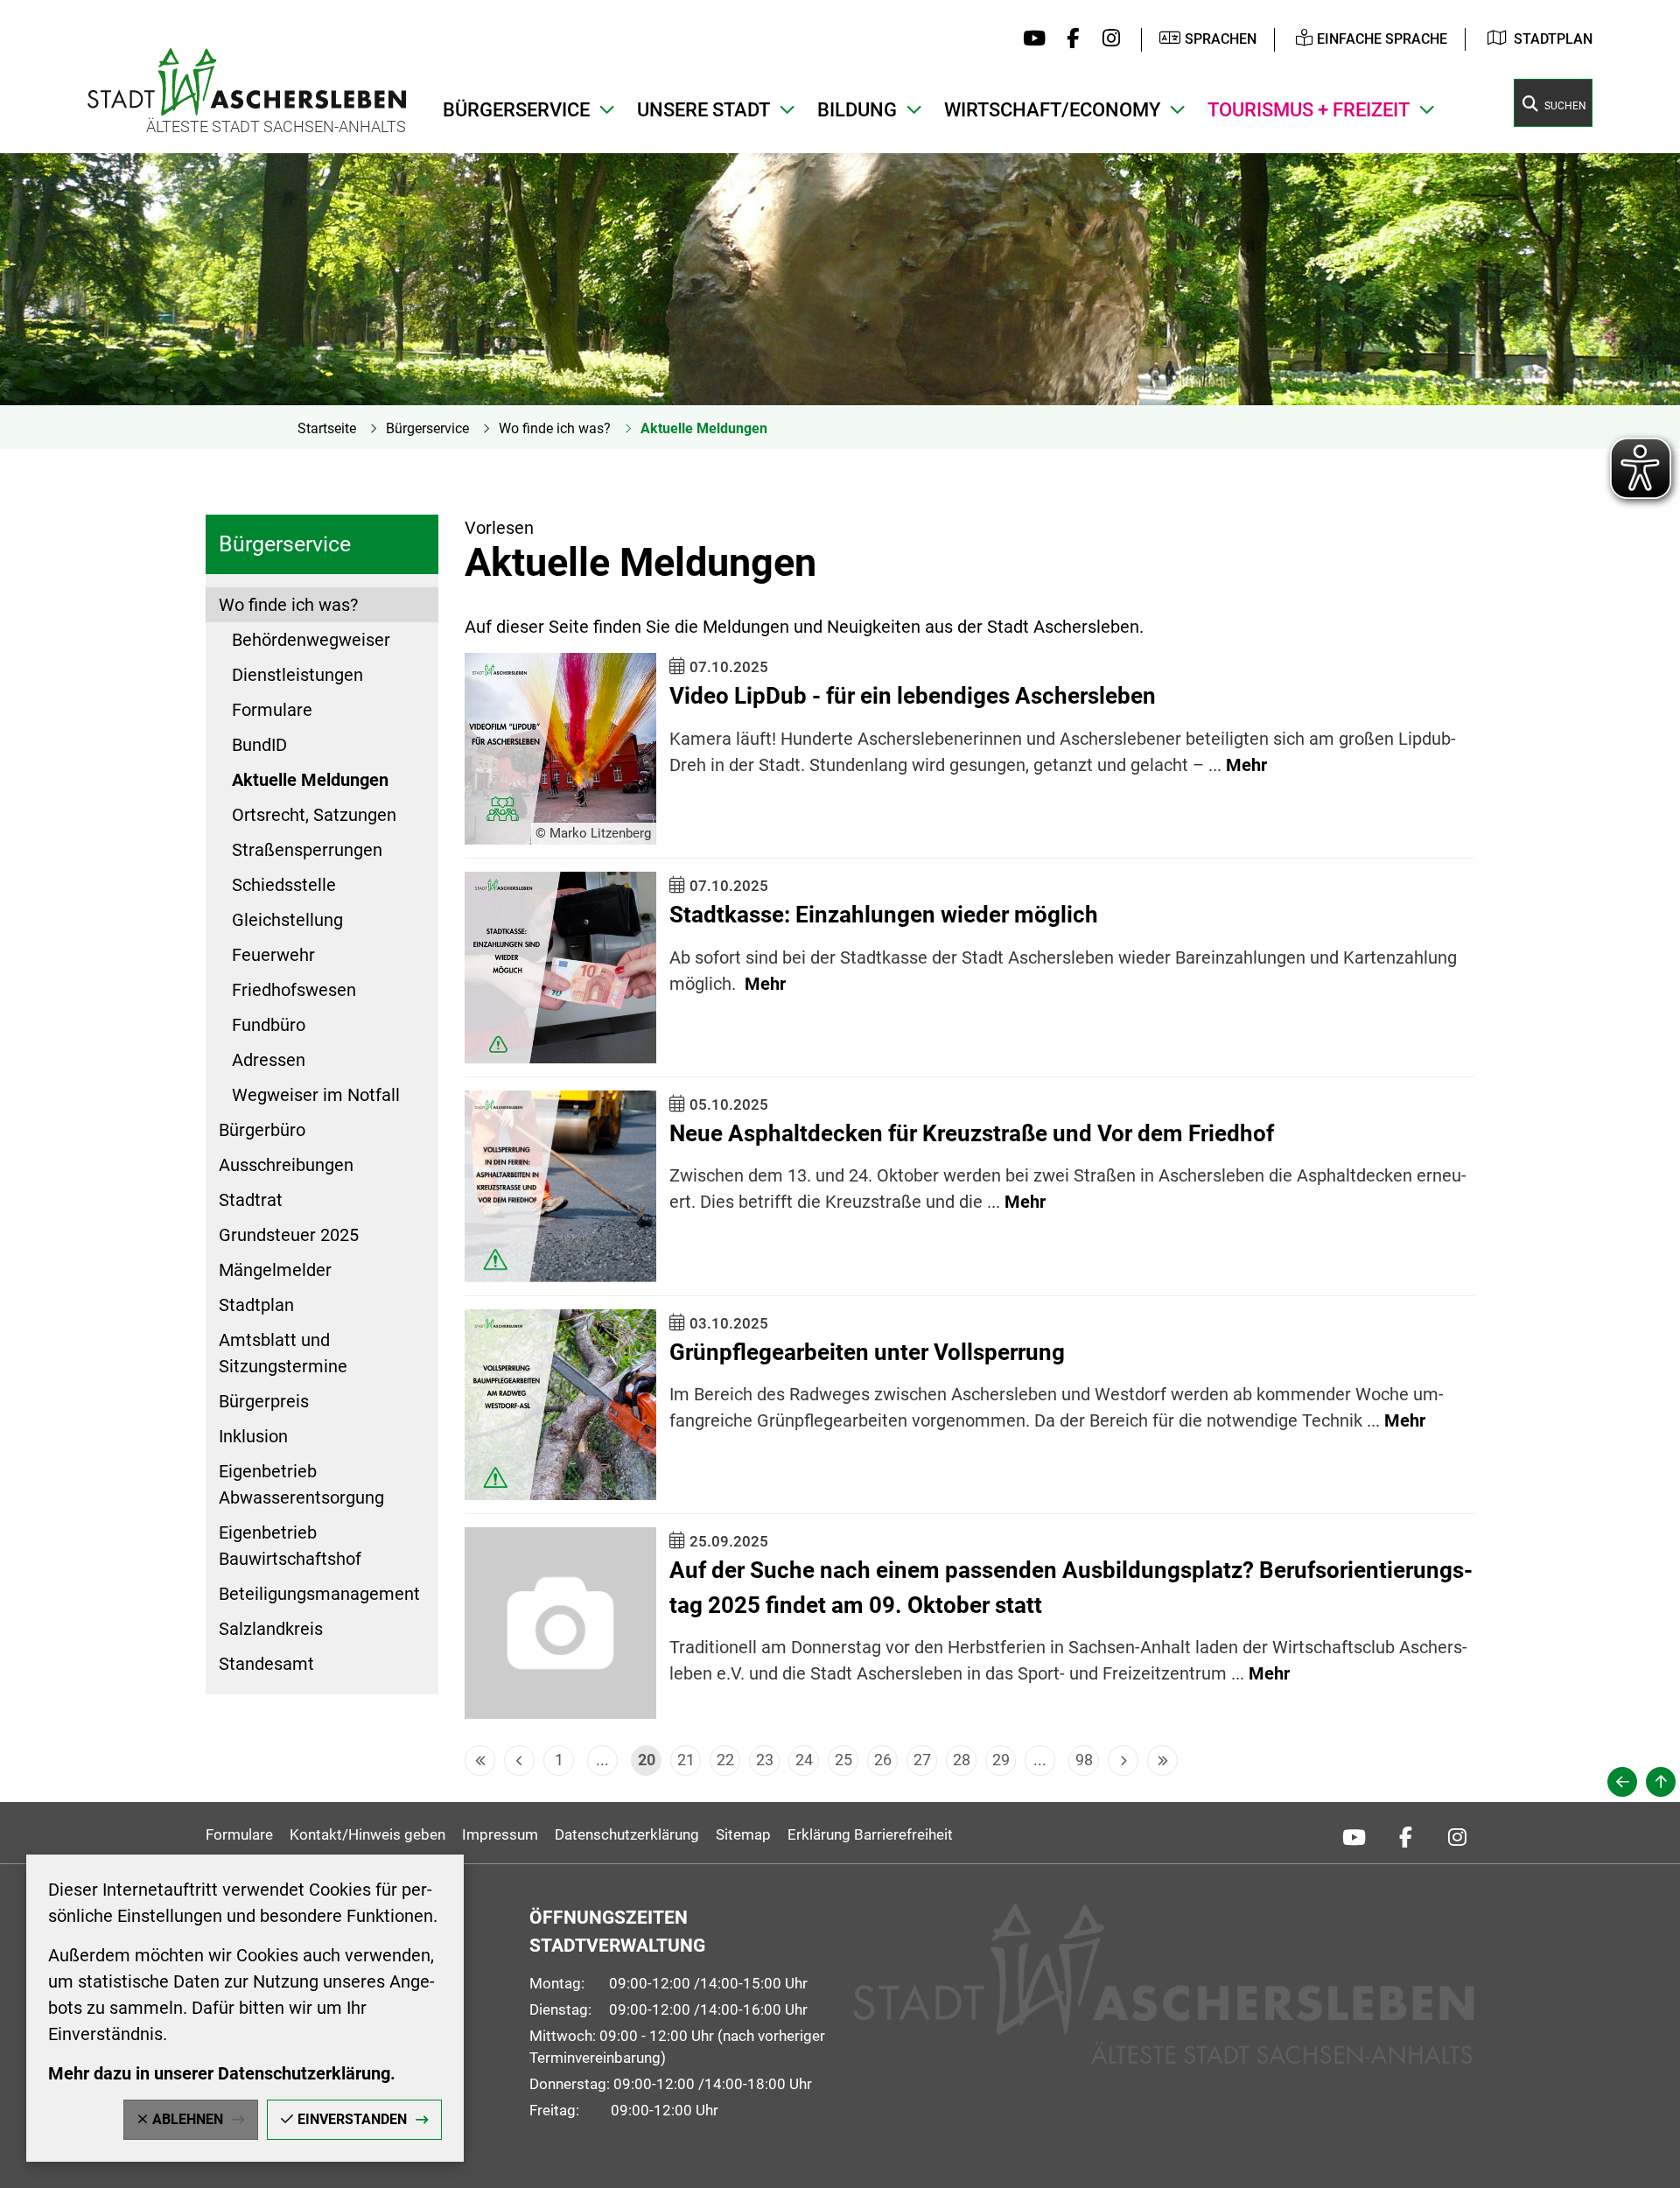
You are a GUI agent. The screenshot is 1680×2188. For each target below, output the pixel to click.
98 (1084, 1760)
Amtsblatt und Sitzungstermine (283, 1353)
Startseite (327, 428)
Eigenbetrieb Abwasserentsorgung (301, 1484)
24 (804, 1760)
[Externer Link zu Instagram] (1106, 39)
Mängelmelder (275, 1270)
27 (922, 1760)
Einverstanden (352, 2119)
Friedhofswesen (294, 990)
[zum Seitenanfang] (1661, 1782)
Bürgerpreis (264, 1401)
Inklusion (253, 1436)
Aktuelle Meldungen (704, 428)
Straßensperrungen (307, 850)
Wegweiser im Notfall (316, 1095)
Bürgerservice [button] (516, 110)
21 (686, 1760)
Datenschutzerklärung (627, 1834)
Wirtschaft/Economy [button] (1052, 110)
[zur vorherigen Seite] (1622, 1782)
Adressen (269, 1060)
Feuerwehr (273, 955)
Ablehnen (188, 2119)
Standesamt (266, 1664)
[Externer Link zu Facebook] (1069, 39)
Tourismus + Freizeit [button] (1309, 110)
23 (765, 1760)
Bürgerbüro (262, 1130)
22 (725, 1760)
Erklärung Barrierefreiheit (870, 1834)
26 (883, 1760)
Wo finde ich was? (555, 428)
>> (1162, 1760)
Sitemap (743, 1834)
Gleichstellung (287, 920)
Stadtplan (1553, 39)
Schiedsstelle (284, 885)
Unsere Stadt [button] (703, 110)
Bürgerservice (427, 428)
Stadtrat (251, 1200)
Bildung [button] (857, 110)
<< (480, 1760)
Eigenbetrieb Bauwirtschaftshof (290, 1546)
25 (843, 1760)
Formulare (272, 710)
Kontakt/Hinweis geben (367, 1834)
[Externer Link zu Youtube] (1030, 39)
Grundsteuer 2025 (289, 1235)
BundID (259, 745)
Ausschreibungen (286, 1165)
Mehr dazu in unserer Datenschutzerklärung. (222, 2073)
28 (962, 1760)
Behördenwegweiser (311, 640)
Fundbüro (269, 1025)
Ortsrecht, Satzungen (314, 815)
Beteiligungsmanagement (319, 1594)
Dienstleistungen (297, 675)
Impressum (500, 1834)
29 (1001, 1760)
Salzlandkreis (271, 1629)
